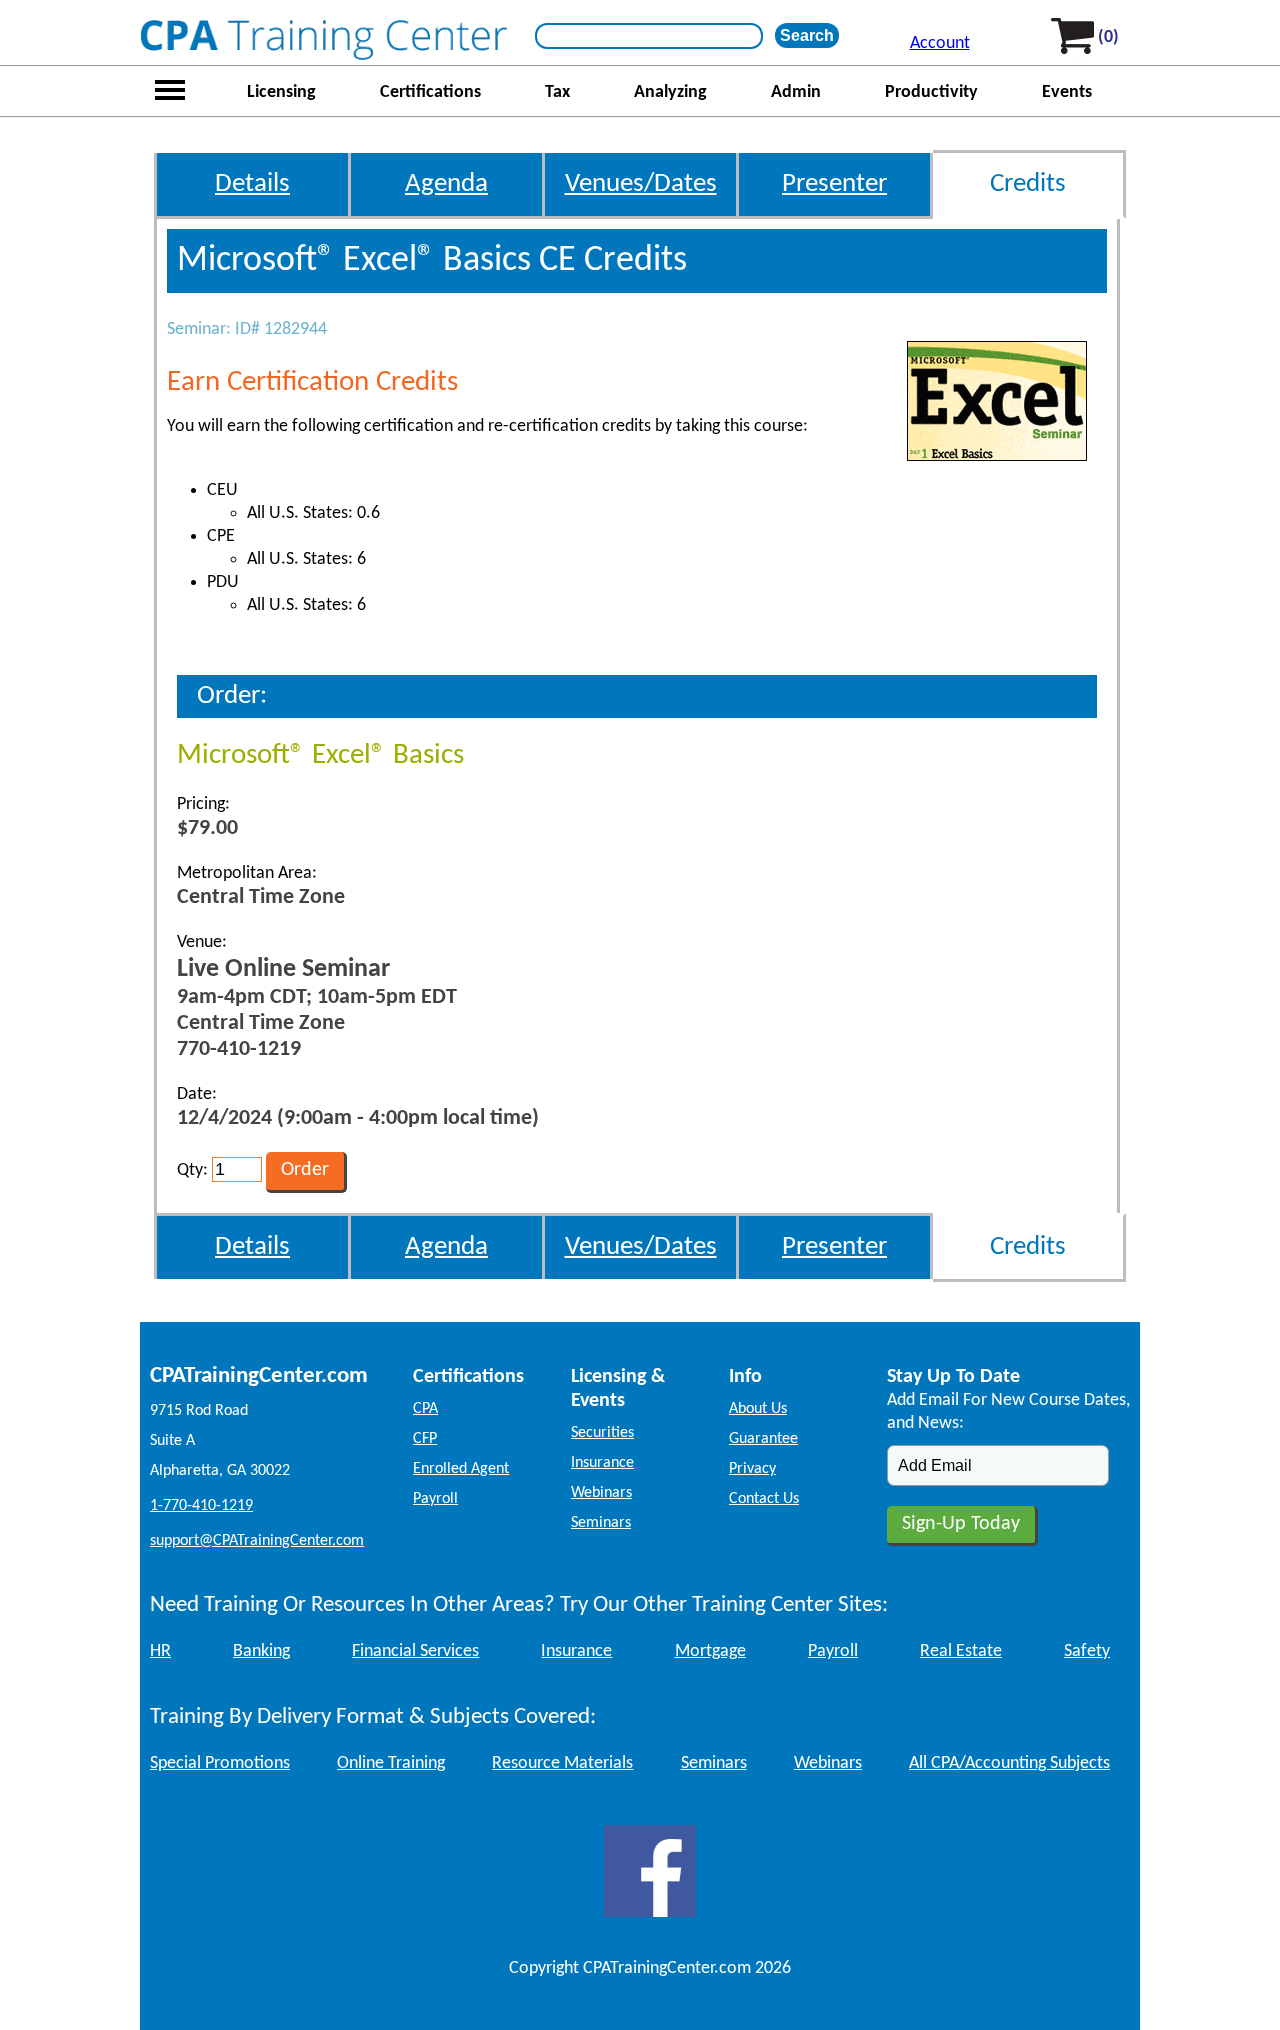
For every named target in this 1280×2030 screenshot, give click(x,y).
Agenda (446, 184)
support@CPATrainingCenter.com (257, 1541)
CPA (425, 1409)
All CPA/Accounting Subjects (1009, 1763)
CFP (425, 1439)
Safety (1087, 1651)
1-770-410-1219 (201, 1506)
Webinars (601, 1493)
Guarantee (763, 1439)
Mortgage (710, 1651)
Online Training (391, 1763)
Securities (602, 1433)
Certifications (430, 92)
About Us (758, 1409)
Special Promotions (220, 1763)
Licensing (281, 92)
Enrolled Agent (461, 1469)
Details (252, 184)
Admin (796, 92)
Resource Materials (562, 1763)
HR (160, 1651)
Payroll (435, 1499)
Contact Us (764, 1499)
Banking (261, 1651)
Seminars (601, 1523)
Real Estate (961, 1651)
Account (940, 43)
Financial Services (415, 1651)
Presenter (834, 184)
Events (1067, 92)
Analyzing (670, 92)
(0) (1108, 37)
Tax (557, 92)
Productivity (931, 92)
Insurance (602, 1463)
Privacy (752, 1469)
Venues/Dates (641, 184)
